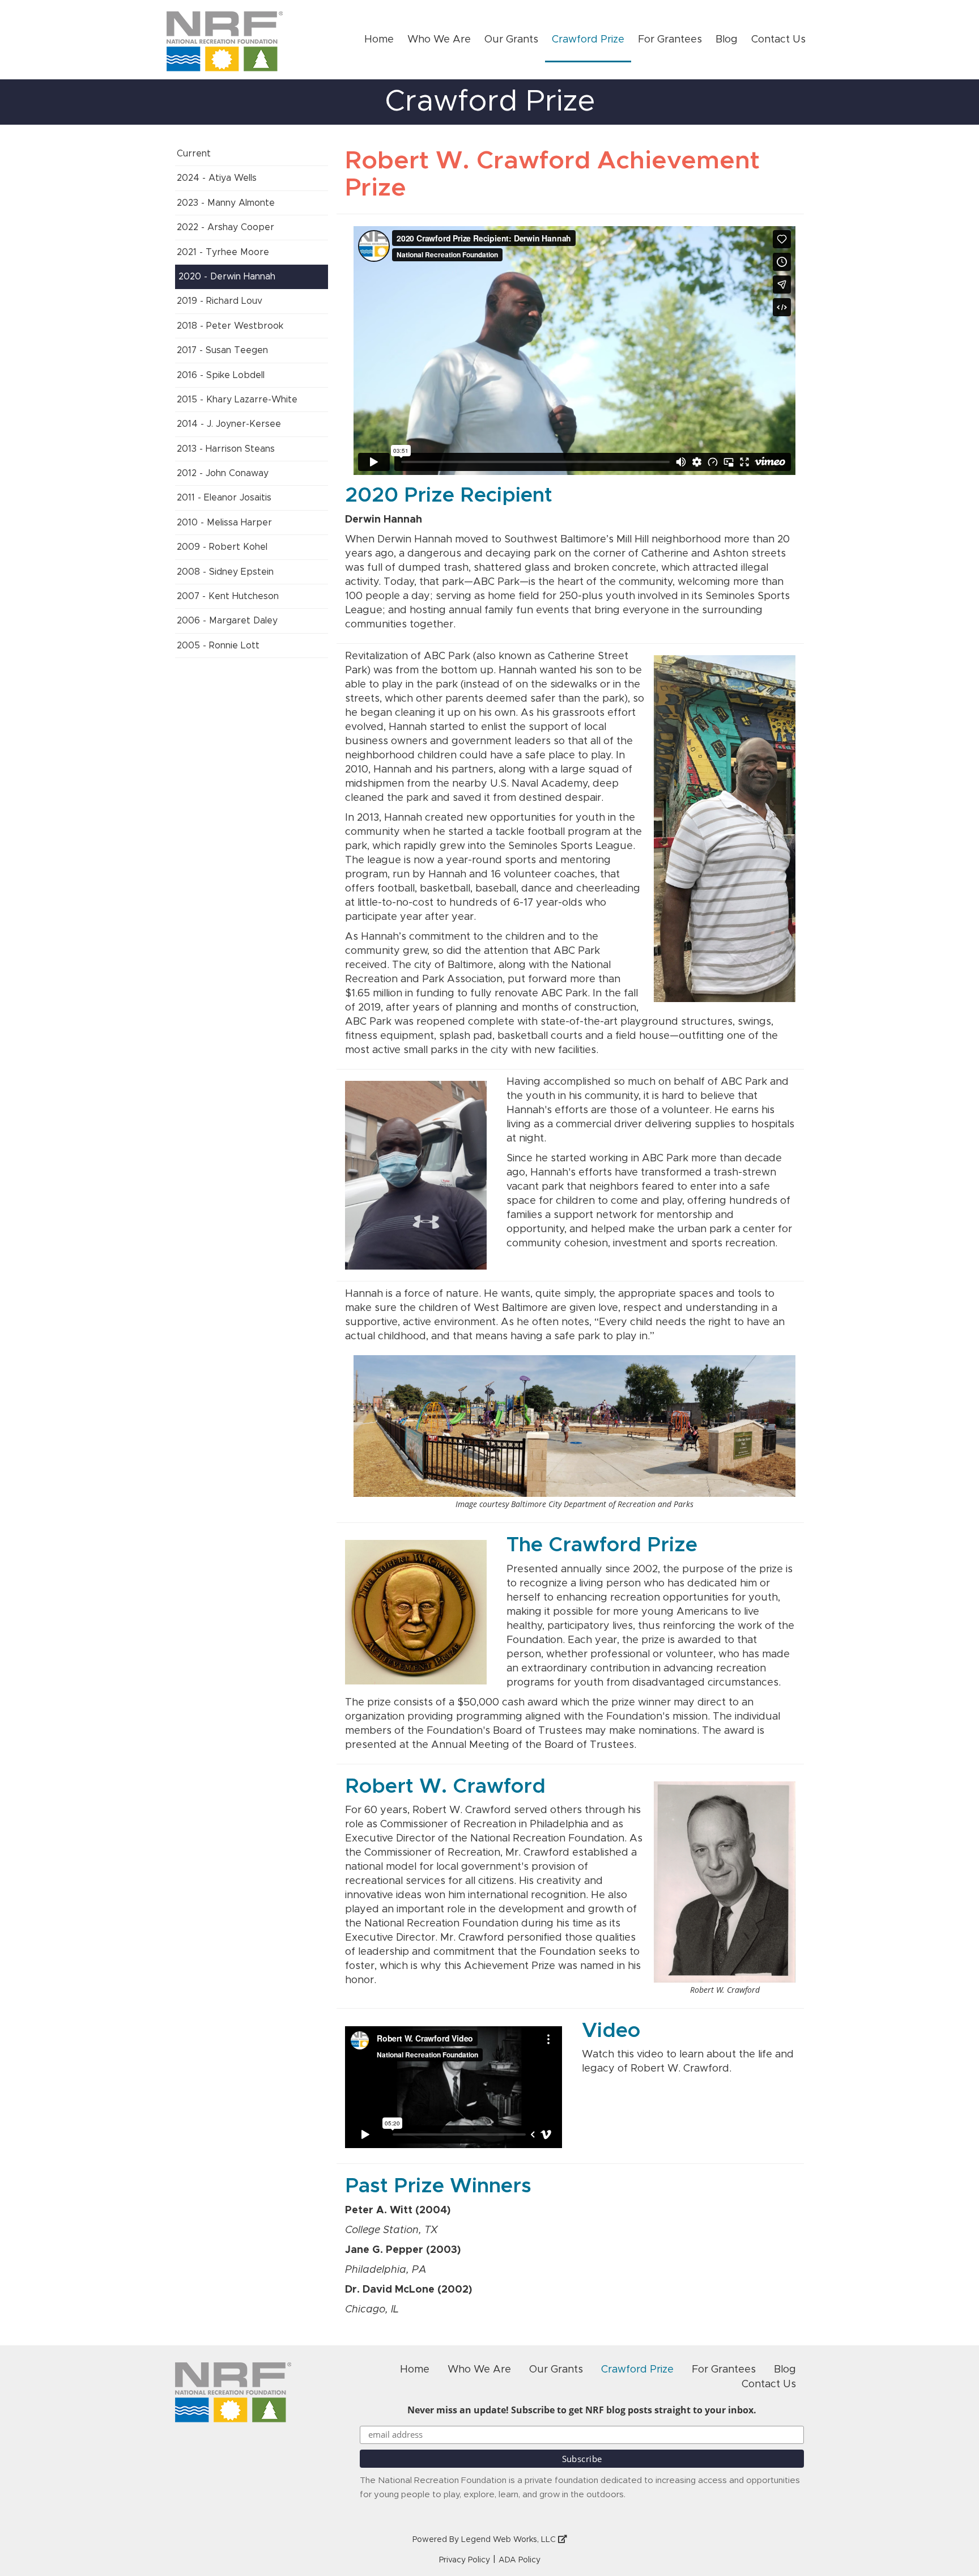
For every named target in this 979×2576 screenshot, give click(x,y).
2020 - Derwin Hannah (227, 277)
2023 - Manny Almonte (226, 203)
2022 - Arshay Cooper (225, 227)
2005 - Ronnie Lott (218, 646)
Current (194, 154)
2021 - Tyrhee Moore (223, 252)
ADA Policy (520, 2560)
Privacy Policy (465, 2560)
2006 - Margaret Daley (227, 621)
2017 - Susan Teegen (222, 350)
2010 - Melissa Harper (224, 523)
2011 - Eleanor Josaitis (224, 498)
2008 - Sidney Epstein (225, 572)
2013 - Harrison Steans (226, 449)
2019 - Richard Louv (220, 301)
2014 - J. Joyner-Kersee (229, 424)
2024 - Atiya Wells (217, 178)
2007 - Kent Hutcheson (228, 596)
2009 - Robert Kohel (222, 547)
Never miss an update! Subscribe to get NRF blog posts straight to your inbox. (582, 2410)
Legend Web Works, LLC (510, 2540)
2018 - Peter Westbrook (230, 326)
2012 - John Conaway (223, 473)
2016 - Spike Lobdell (221, 375)
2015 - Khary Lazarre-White (237, 400)
